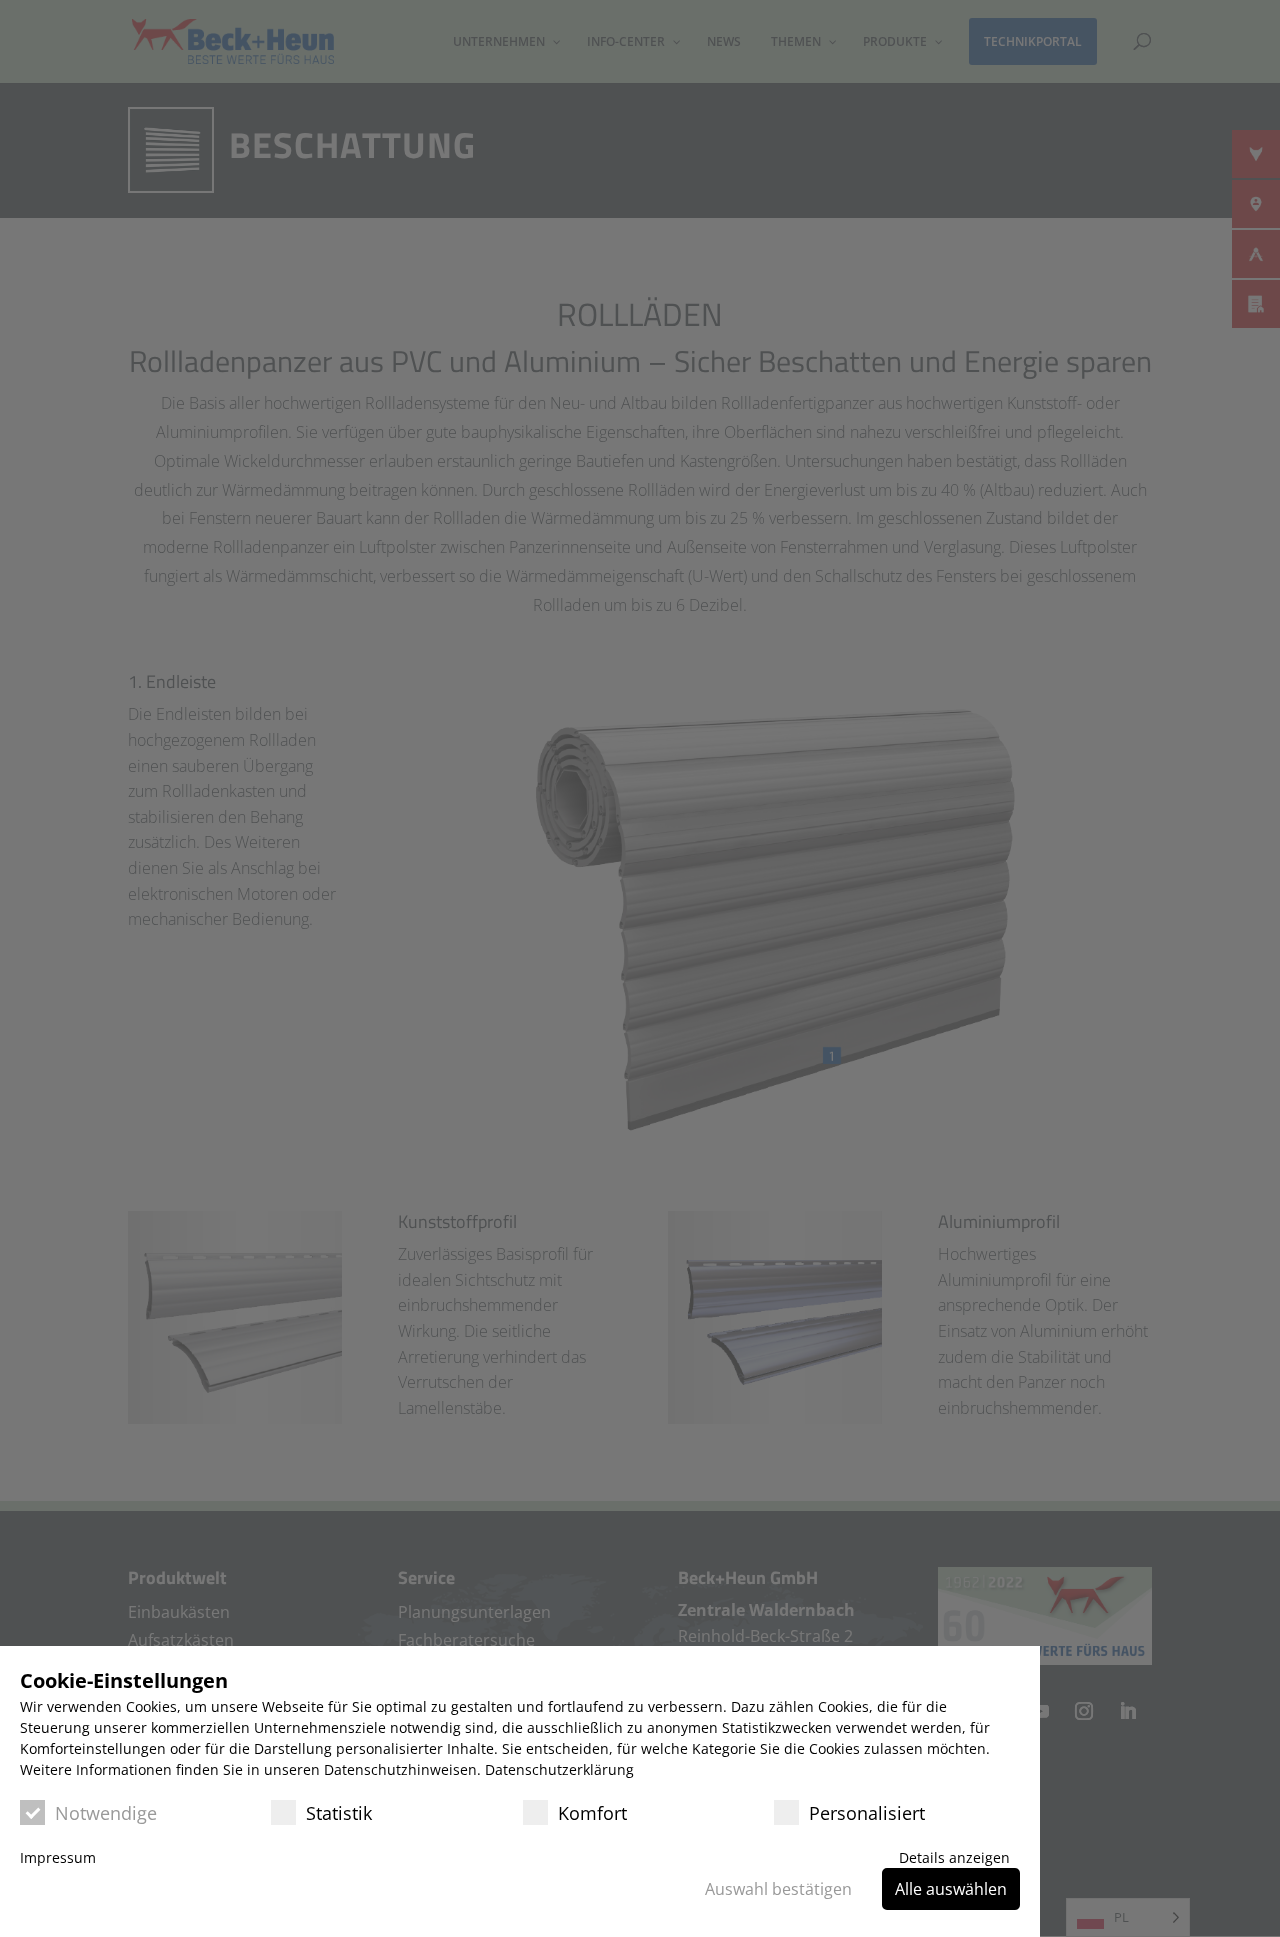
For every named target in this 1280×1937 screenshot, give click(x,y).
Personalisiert (867, 1813)
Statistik (339, 1813)
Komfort (592, 1813)
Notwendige (106, 1813)
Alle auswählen (951, 1889)
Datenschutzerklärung (559, 1769)
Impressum (58, 1857)
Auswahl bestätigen (778, 1889)
